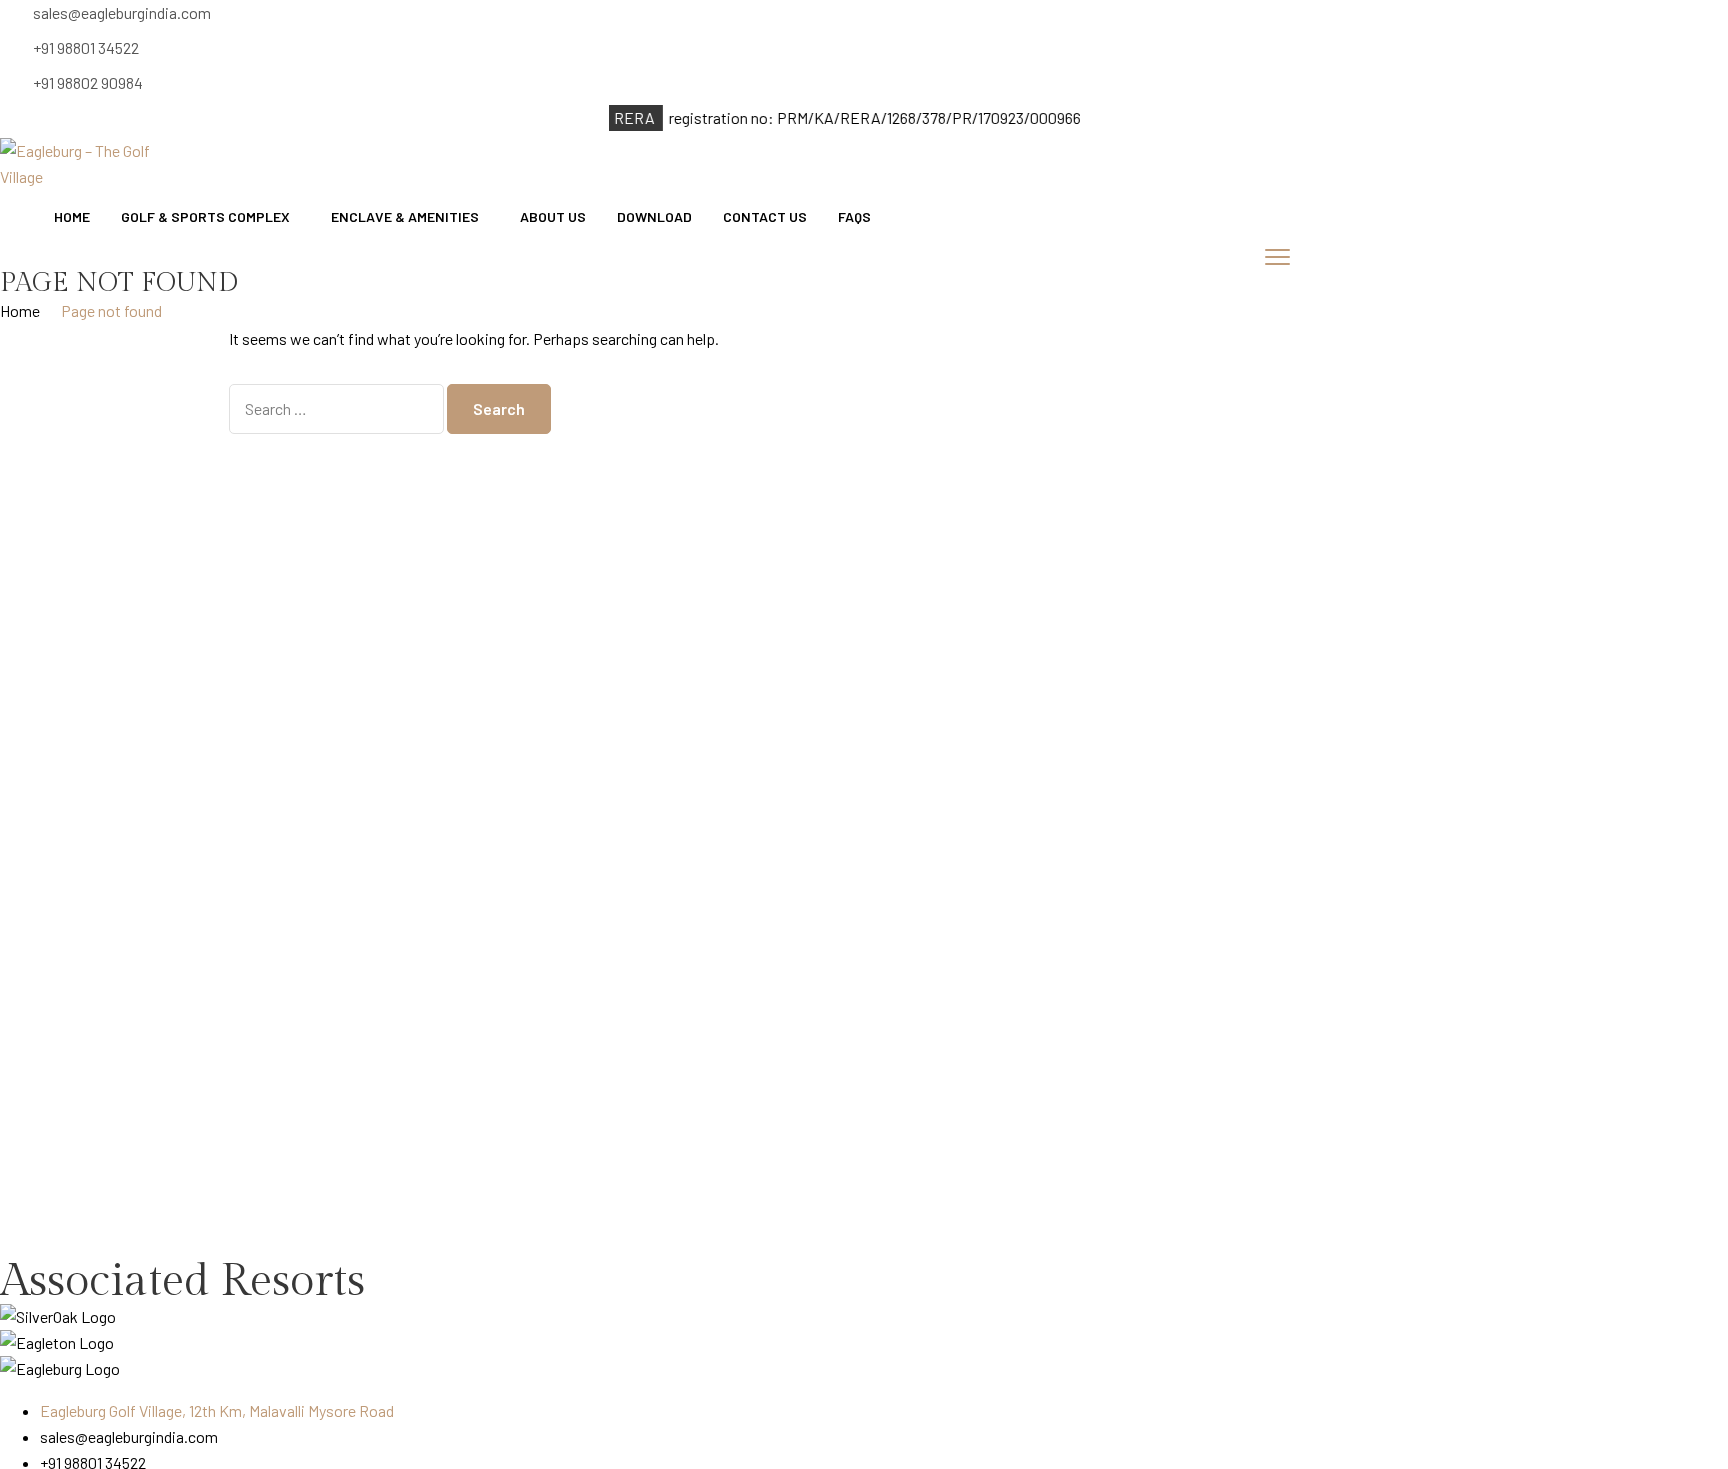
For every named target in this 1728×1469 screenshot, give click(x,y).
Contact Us (765, 216)
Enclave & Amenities (405, 216)
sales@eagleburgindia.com (122, 12)
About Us (553, 216)
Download (654, 216)
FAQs (854, 216)
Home (72, 216)
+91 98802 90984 (88, 82)
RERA (618, 117)
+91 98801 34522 (86, 47)
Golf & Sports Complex (205, 216)
